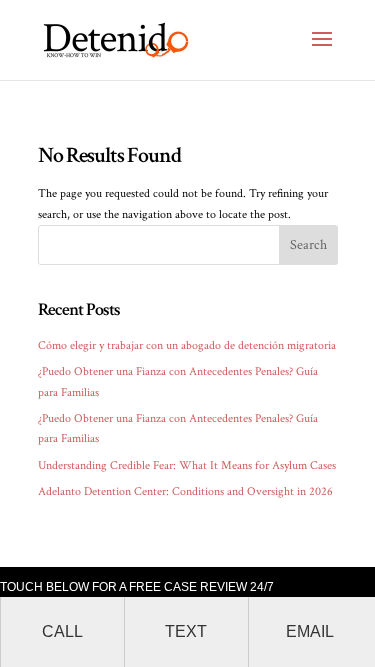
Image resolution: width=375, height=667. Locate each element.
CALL (62, 631)
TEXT (186, 631)
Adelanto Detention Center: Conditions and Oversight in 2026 (185, 491)
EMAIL (310, 631)
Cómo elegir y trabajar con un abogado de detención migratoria (187, 345)
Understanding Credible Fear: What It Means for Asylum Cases (187, 465)
